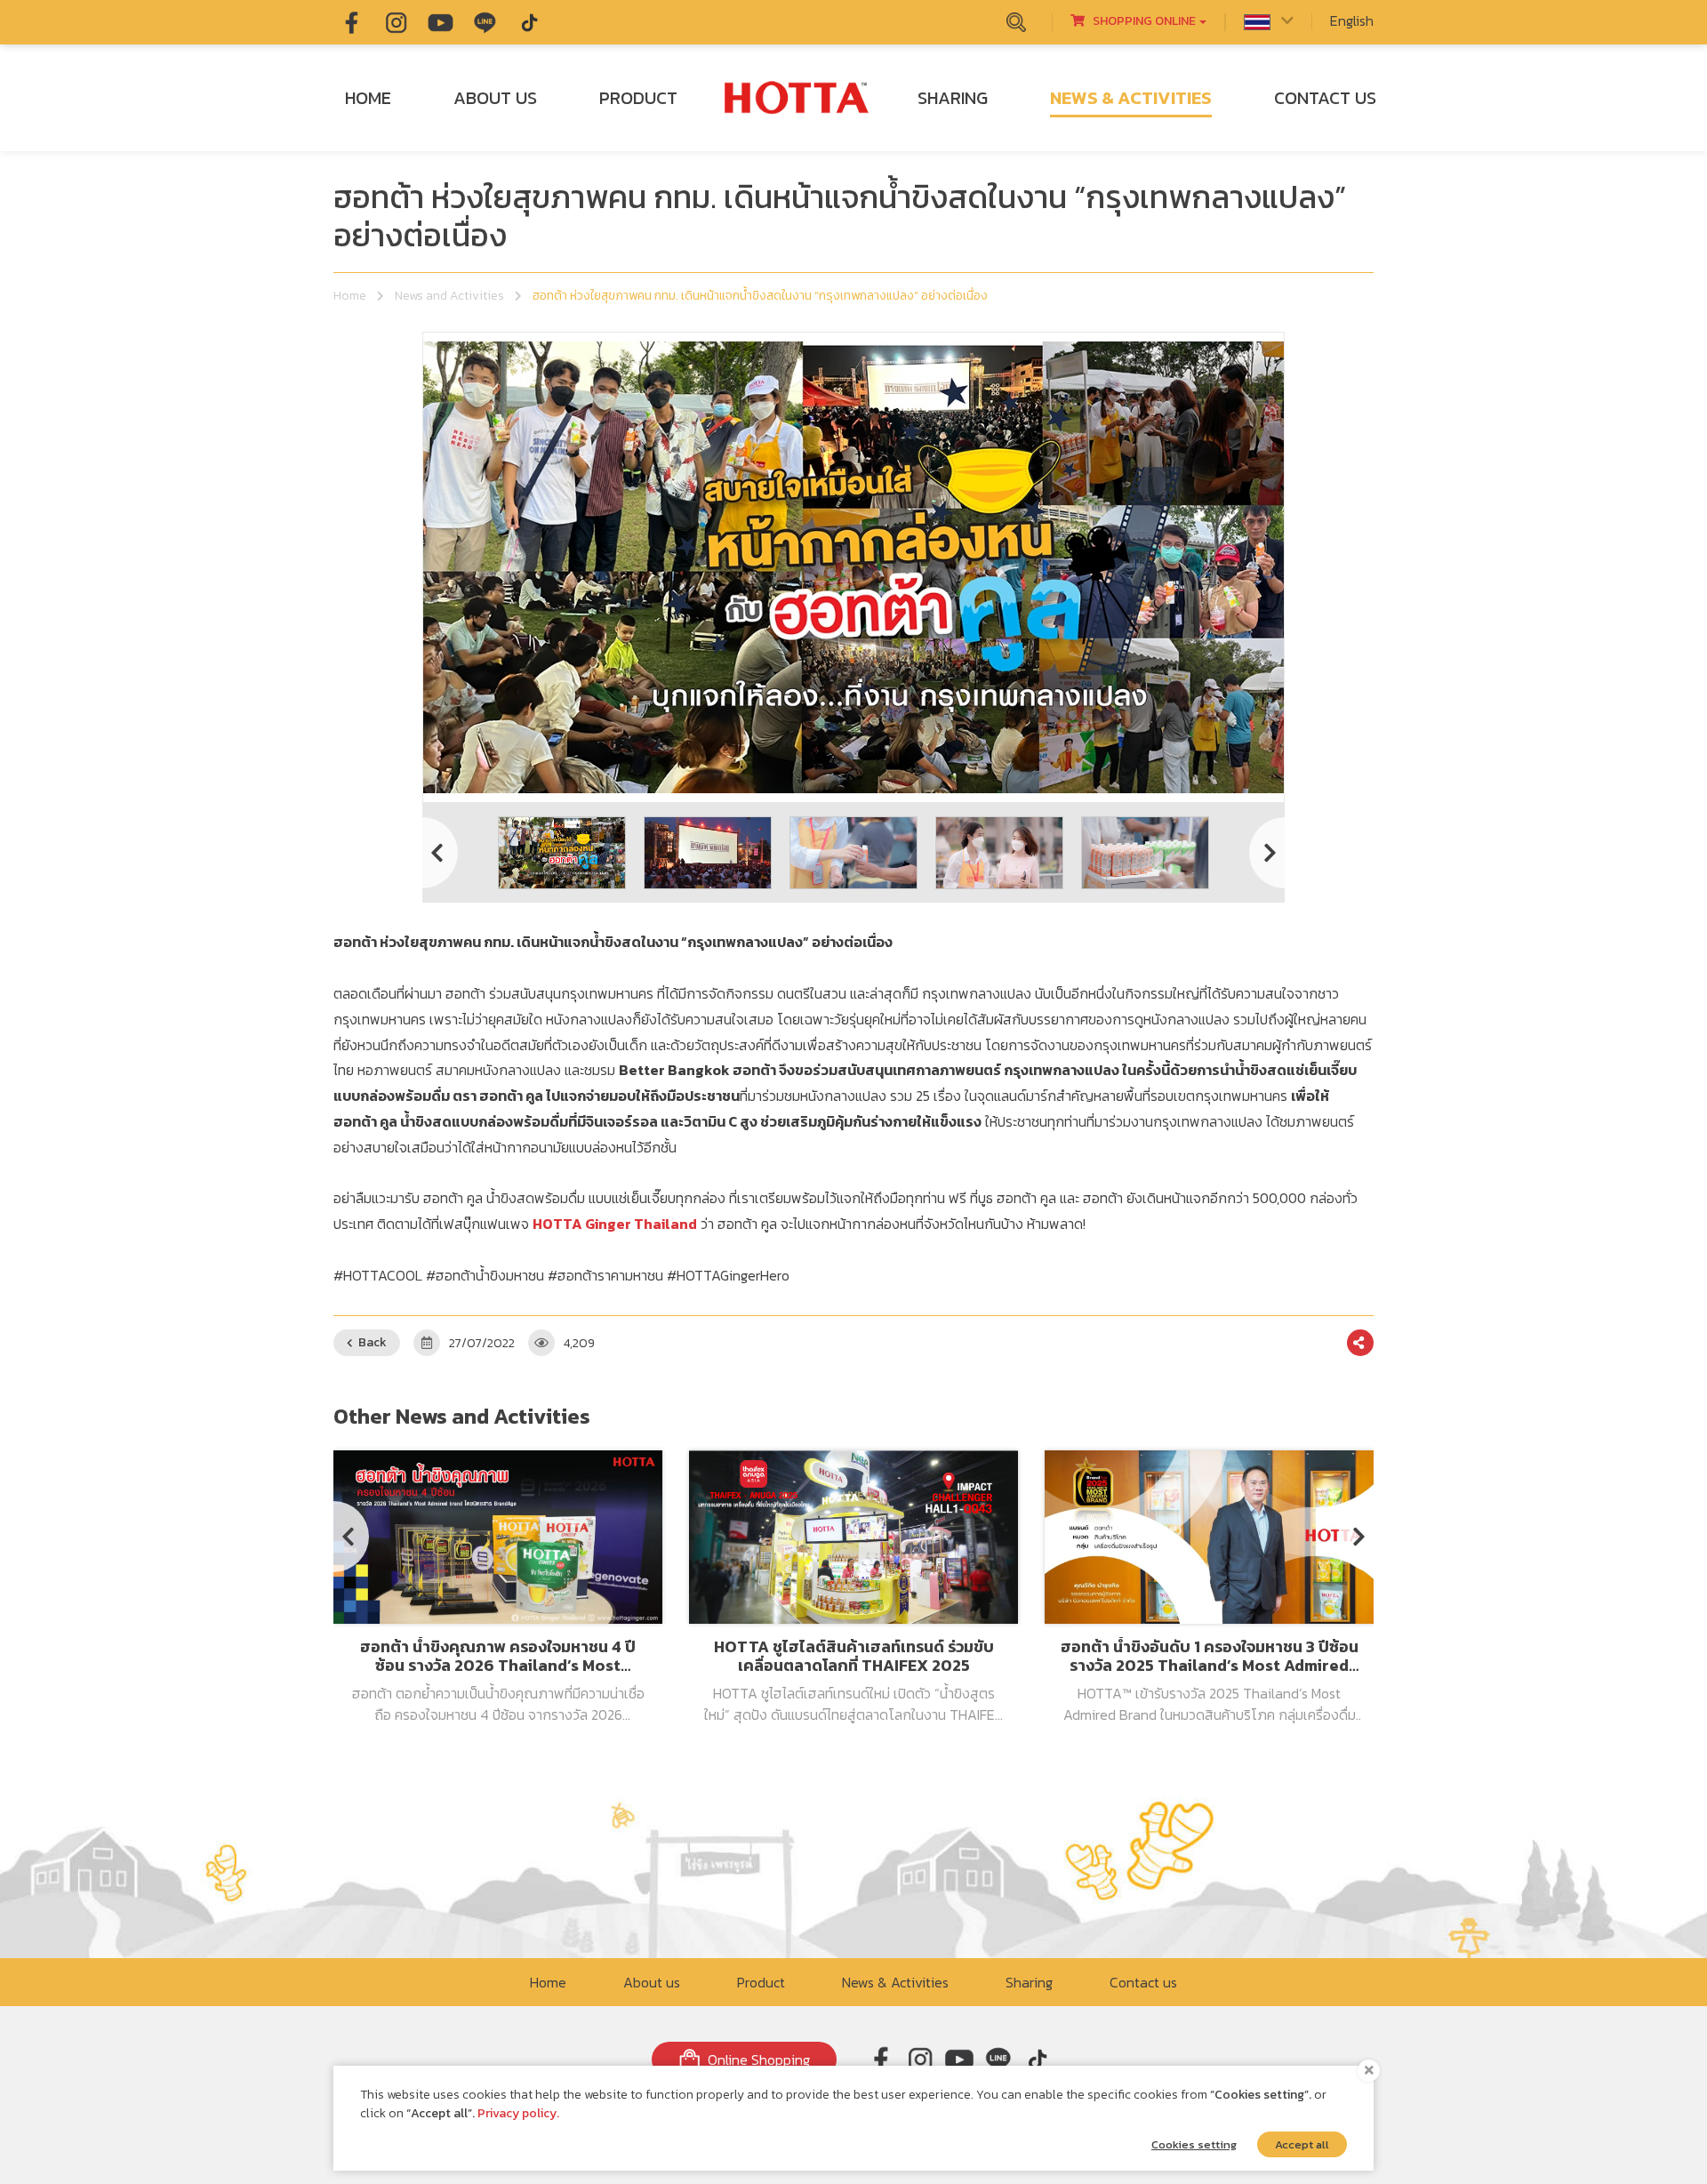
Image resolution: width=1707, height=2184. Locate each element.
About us (652, 1982)
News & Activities (895, 1982)
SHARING (953, 98)
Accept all (1302, 2144)
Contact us (1143, 1982)
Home (350, 296)
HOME (368, 98)
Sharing (1029, 1982)
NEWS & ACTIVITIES (1131, 98)
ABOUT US (495, 98)
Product (761, 1982)
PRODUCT (638, 98)
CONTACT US (1325, 98)
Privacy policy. (518, 2113)
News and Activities (449, 296)
